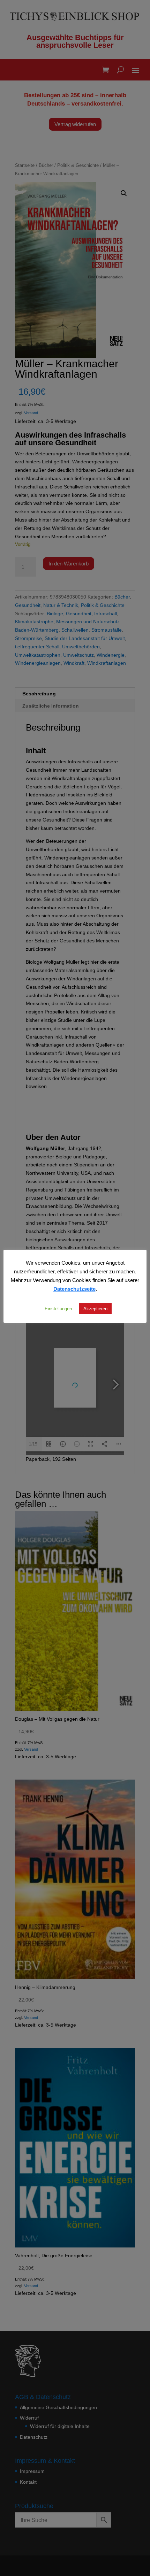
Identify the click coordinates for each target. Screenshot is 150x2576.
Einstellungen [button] (58, 1309)
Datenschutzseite (74, 1289)
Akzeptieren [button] (95, 1309)
